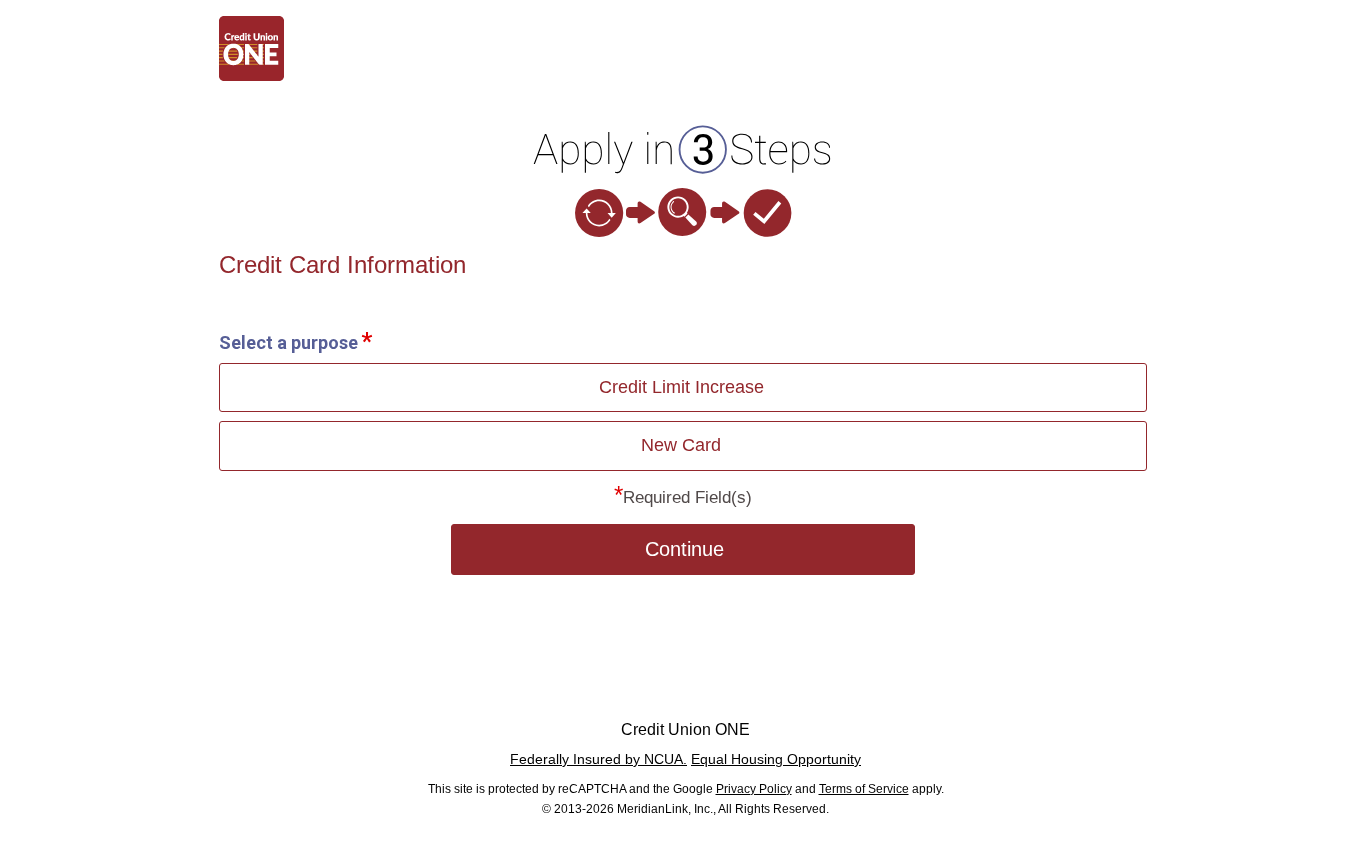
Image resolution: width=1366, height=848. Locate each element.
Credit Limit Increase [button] (681, 387)
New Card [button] (681, 445)
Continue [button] (684, 549)
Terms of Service (864, 789)
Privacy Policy (754, 789)
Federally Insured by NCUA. (598, 759)
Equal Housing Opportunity (776, 759)
